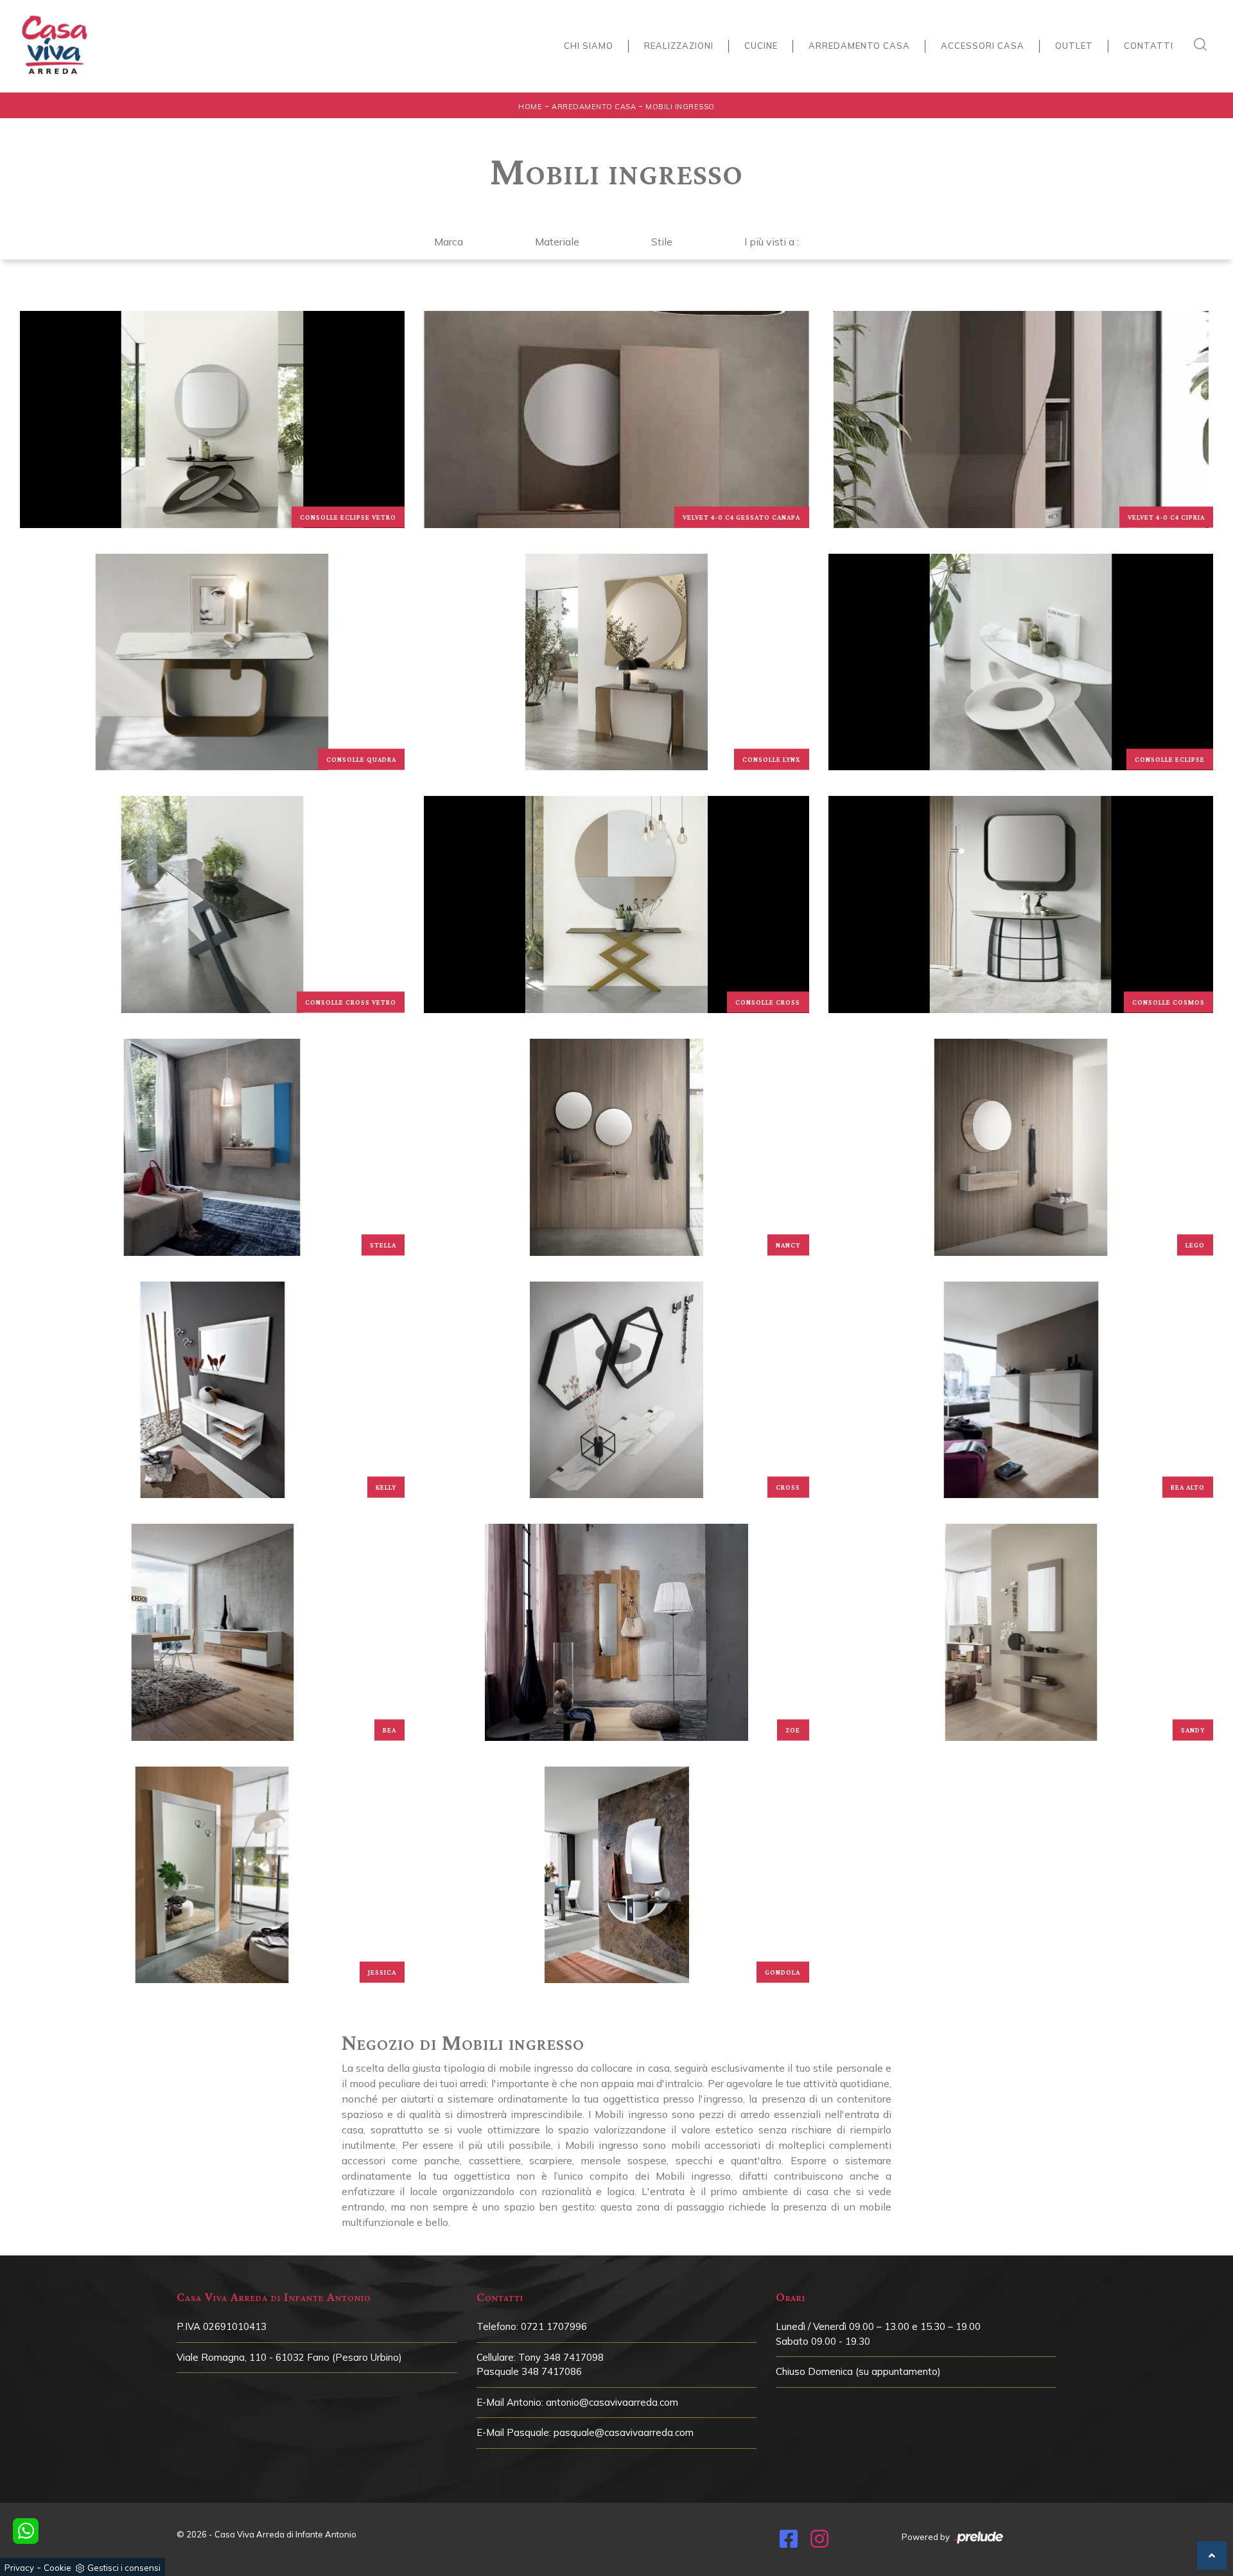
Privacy (19, 2568)
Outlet (1074, 46)
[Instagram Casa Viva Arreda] (819, 2543)
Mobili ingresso (680, 107)
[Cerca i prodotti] (1203, 44)
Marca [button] (449, 242)
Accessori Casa (983, 46)
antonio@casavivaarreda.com (612, 2402)
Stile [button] (662, 242)
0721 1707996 (554, 2326)
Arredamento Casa (859, 46)
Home (530, 107)
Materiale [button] (557, 242)
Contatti (1149, 46)
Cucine (761, 46)
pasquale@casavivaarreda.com (624, 2432)
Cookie (57, 2568)
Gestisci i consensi (124, 2568)
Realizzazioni (679, 46)
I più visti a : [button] (772, 242)
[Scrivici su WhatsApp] (26, 2531)
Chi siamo (589, 46)
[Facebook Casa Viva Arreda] (789, 2543)
